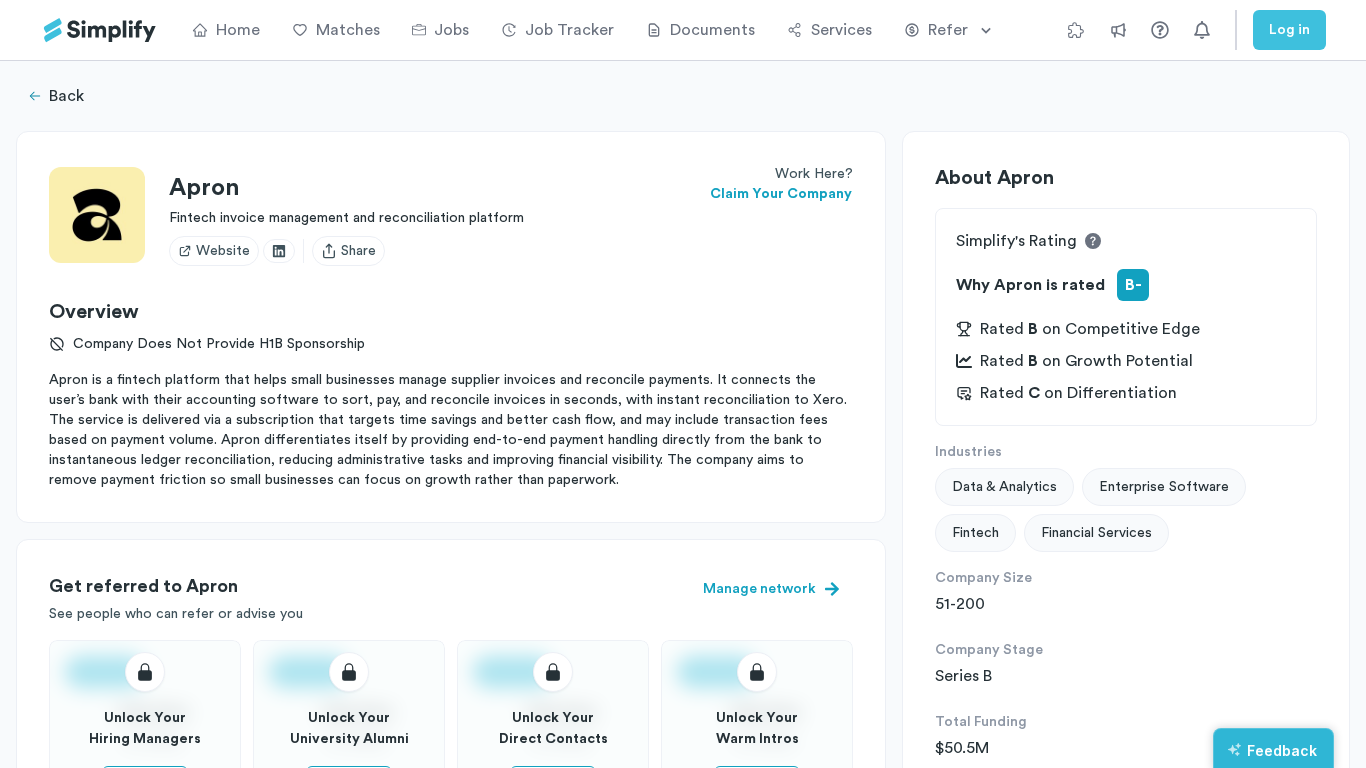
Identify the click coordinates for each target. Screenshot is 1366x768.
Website (223, 251)
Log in (1289, 30)
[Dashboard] (100, 30)
